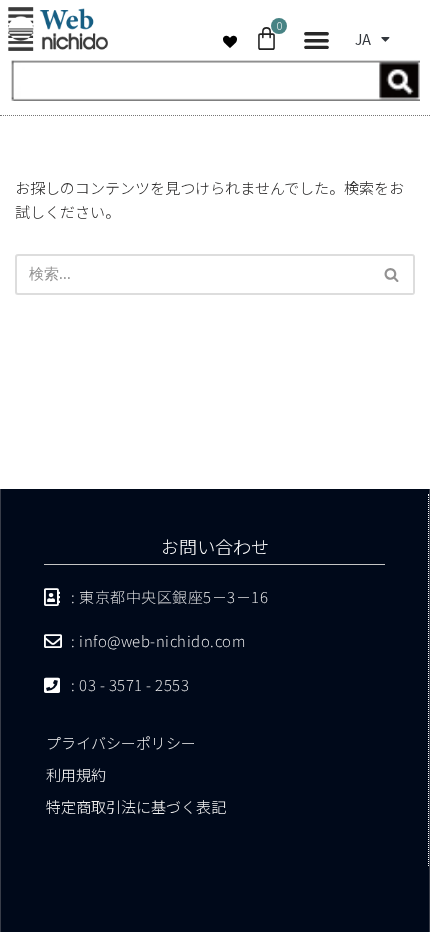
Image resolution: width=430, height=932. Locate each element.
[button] (316, 40)
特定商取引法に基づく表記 (136, 806)
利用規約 (76, 774)
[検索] (392, 274)
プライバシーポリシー (121, 742)
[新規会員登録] (215, 94)
